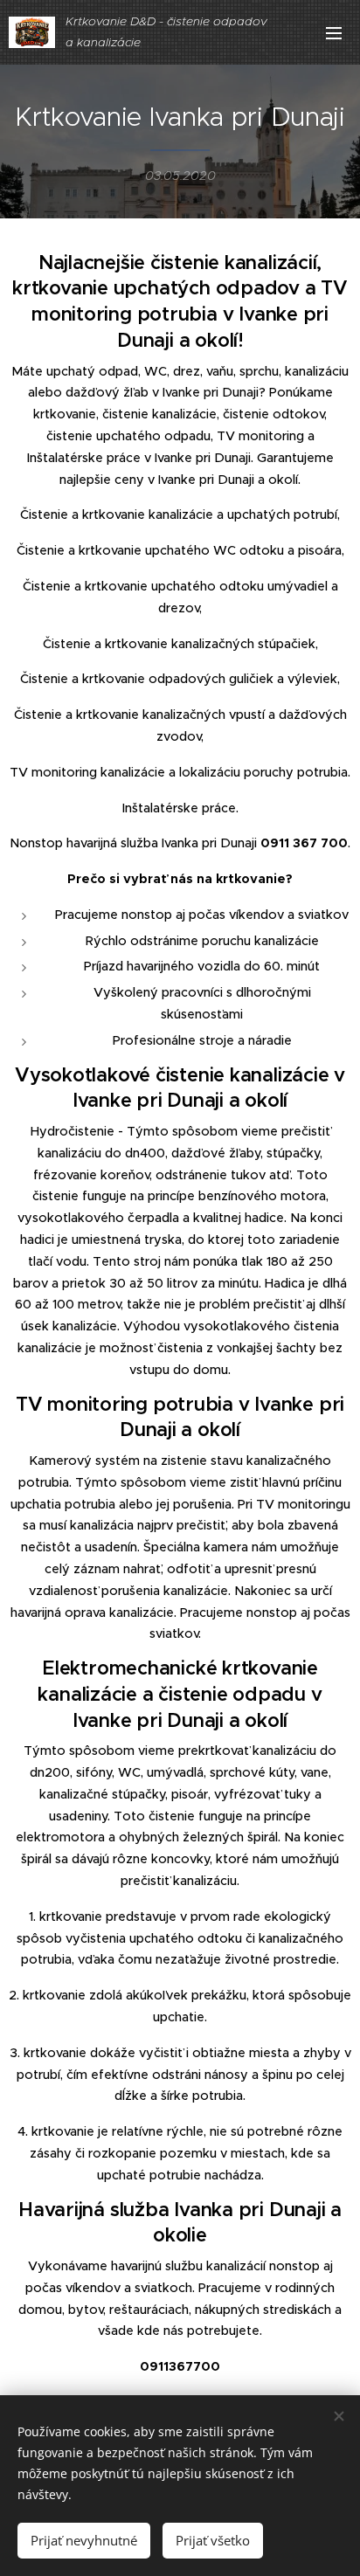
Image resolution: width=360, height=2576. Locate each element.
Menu (334, 32)
